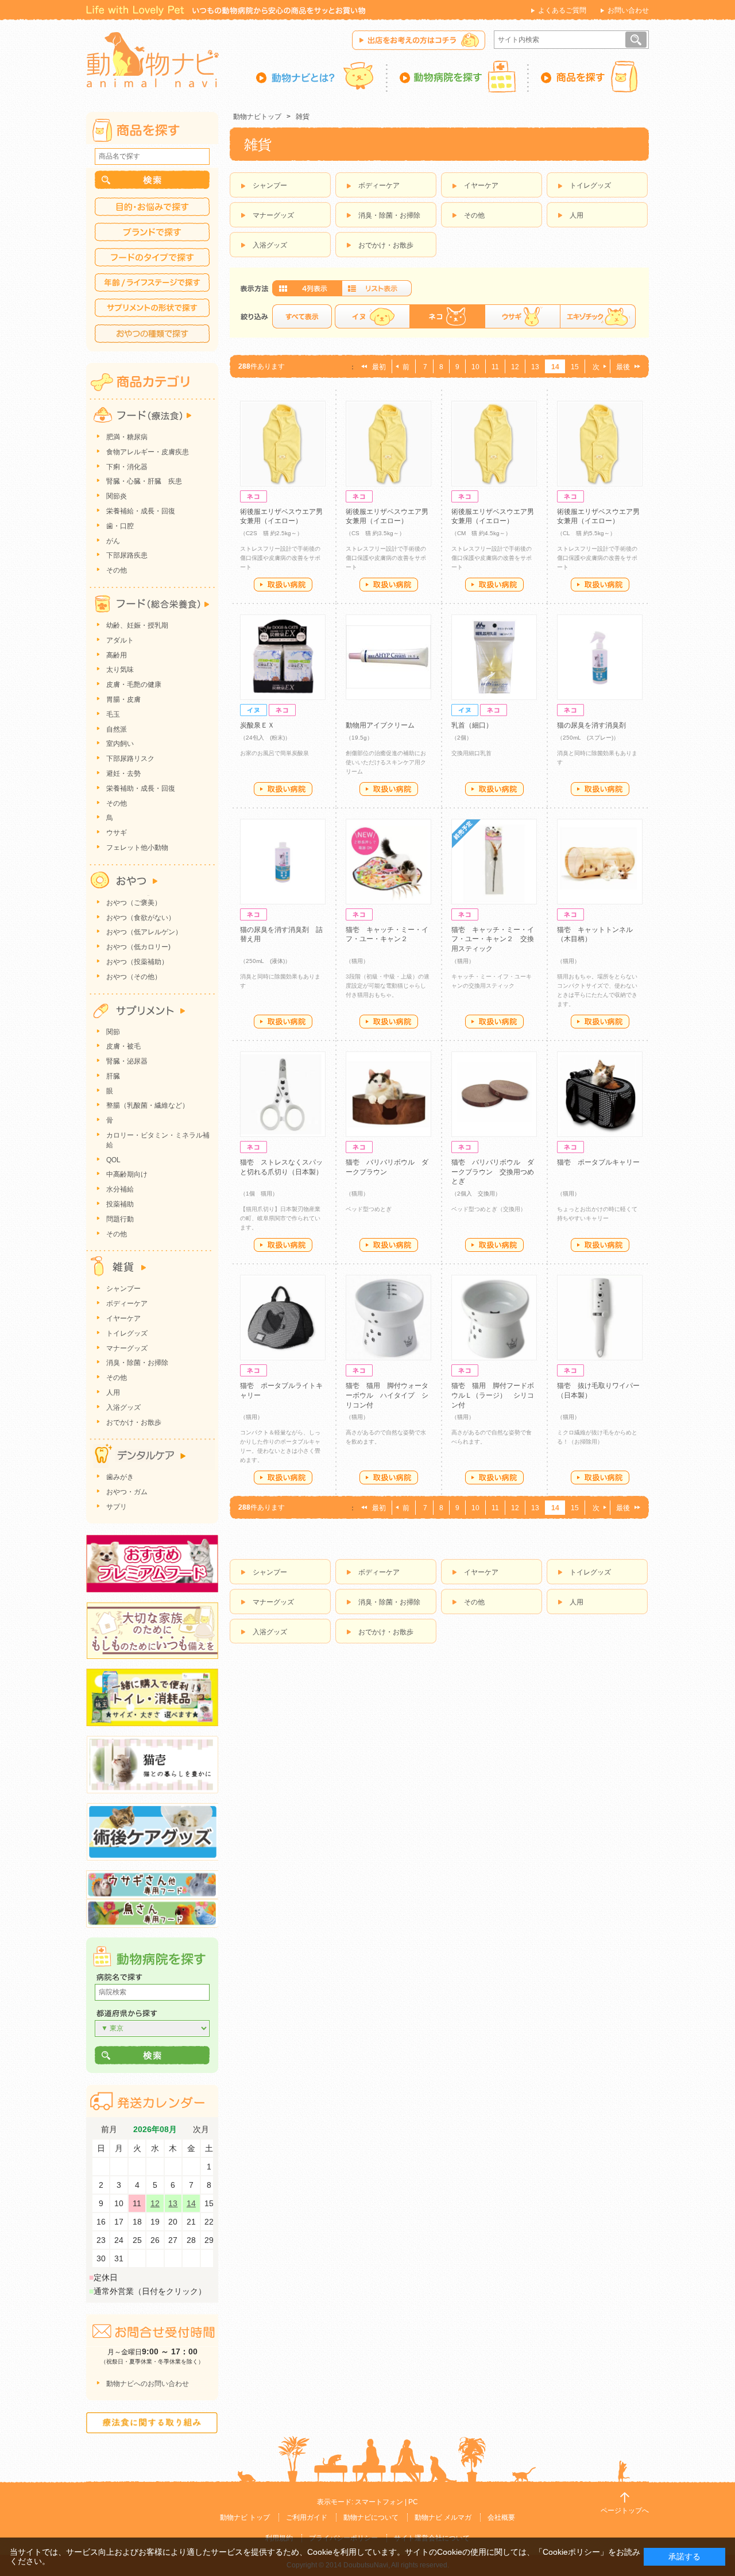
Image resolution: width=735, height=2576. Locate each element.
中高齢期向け (127, 1174)
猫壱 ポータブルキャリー (598, 1162)
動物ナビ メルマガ (443, 2517)
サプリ (117, 1507)
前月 (109, 2130)
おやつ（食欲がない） (141, 918)
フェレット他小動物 (137, 848)
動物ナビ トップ (245, 2517)
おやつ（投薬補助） (137, 962)
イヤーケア (481, 185)
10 (475, 367)
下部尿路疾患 (127, 555)
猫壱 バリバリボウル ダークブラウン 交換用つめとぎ (493, 1172)
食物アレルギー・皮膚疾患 (148, 452)
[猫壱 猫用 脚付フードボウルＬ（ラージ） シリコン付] (494, 1318)
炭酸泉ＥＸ (257, 725)
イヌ (372, 316)
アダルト (120, 640)
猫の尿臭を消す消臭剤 (591, 725)
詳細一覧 (377, 288)
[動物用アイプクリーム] (388, 657)
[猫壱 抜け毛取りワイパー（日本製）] (600, 1318)
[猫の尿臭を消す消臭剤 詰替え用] (283, 862)
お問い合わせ (628, 10)
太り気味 (120, 670)
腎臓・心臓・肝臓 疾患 (144, 481)
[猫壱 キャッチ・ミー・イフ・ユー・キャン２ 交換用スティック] (494, 862)
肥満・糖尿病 (127, 437)
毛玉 (113, 714)
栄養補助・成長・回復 (141, 788)
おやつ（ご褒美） (134, 903)
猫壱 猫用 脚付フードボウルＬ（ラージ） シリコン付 (493, 1395)
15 (575, 367)
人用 (577, 215)
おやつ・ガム (127, 1492)
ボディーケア (379, 185)
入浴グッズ (270, 245)
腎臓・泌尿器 (127, 1061)
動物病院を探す (458, 76)
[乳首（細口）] (494, 657)
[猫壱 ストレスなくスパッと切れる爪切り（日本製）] (283, 1094)
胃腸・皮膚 (123, 699)
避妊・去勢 (123, 773)
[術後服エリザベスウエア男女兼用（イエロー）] (283, 444)
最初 (379, 367)
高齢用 (117, 655)
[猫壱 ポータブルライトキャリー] (283, 1318)
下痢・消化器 (127, 467)
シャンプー (270, 185)
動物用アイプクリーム (380, 725)
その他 (474, 215)
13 (535, 367)
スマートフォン (379, 2502)
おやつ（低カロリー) (138, 947)
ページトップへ (625, 2511)
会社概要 (501, 2517)
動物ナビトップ (257, 117)
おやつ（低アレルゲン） (144, 932)
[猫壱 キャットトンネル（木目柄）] (600, 862)
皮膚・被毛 (123, 1046)
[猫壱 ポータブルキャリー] (600, 1094)
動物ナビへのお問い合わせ (148, 2384)
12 (515, 367)
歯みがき (120, 1477)
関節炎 (117, 496)
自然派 (117, 729)
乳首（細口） (472, 725)
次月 (201, 2130)
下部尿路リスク (130, 759)
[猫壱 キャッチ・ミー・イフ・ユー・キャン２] (388, 862)
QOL (113, 1160)
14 (191, 2203)
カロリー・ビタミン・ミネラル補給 (158, 1140)
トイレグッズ (590, 185)
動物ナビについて (371, 2517)
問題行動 (120, 1219)
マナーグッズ (273, 215)
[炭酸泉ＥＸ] (283, 657)
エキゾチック (598, 316)
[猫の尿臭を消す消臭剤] (600, 657)
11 (495, 367)
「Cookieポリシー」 (571, 2552)
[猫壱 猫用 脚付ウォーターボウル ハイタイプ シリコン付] (388, 1318)
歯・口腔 (120, 526)
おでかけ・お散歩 (386, 245)
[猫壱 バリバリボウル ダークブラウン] (388, 1094)
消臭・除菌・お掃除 (389, 215)
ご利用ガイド (307, 2517)
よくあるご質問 (562, 10)
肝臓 (113, 1076)
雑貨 (303, 117)
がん (113, 541)
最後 (623, 367)
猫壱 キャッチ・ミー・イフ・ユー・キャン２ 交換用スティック (493, 939)
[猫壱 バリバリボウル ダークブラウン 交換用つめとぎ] (494, 1094)
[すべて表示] (302, 316)
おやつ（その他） (134, 977)
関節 (113, 1032)
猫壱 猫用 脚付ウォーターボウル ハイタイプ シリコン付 (387, 1395)
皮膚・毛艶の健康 (134, 684)
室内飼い (120, 744)
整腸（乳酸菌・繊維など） (148, 1105)
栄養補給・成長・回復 (141, 511)
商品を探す (589, 76)
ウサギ (522, 316)
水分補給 (120, 1189)
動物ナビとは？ (322, 76)
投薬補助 (120, 1204)
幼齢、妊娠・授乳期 (137, 625)
